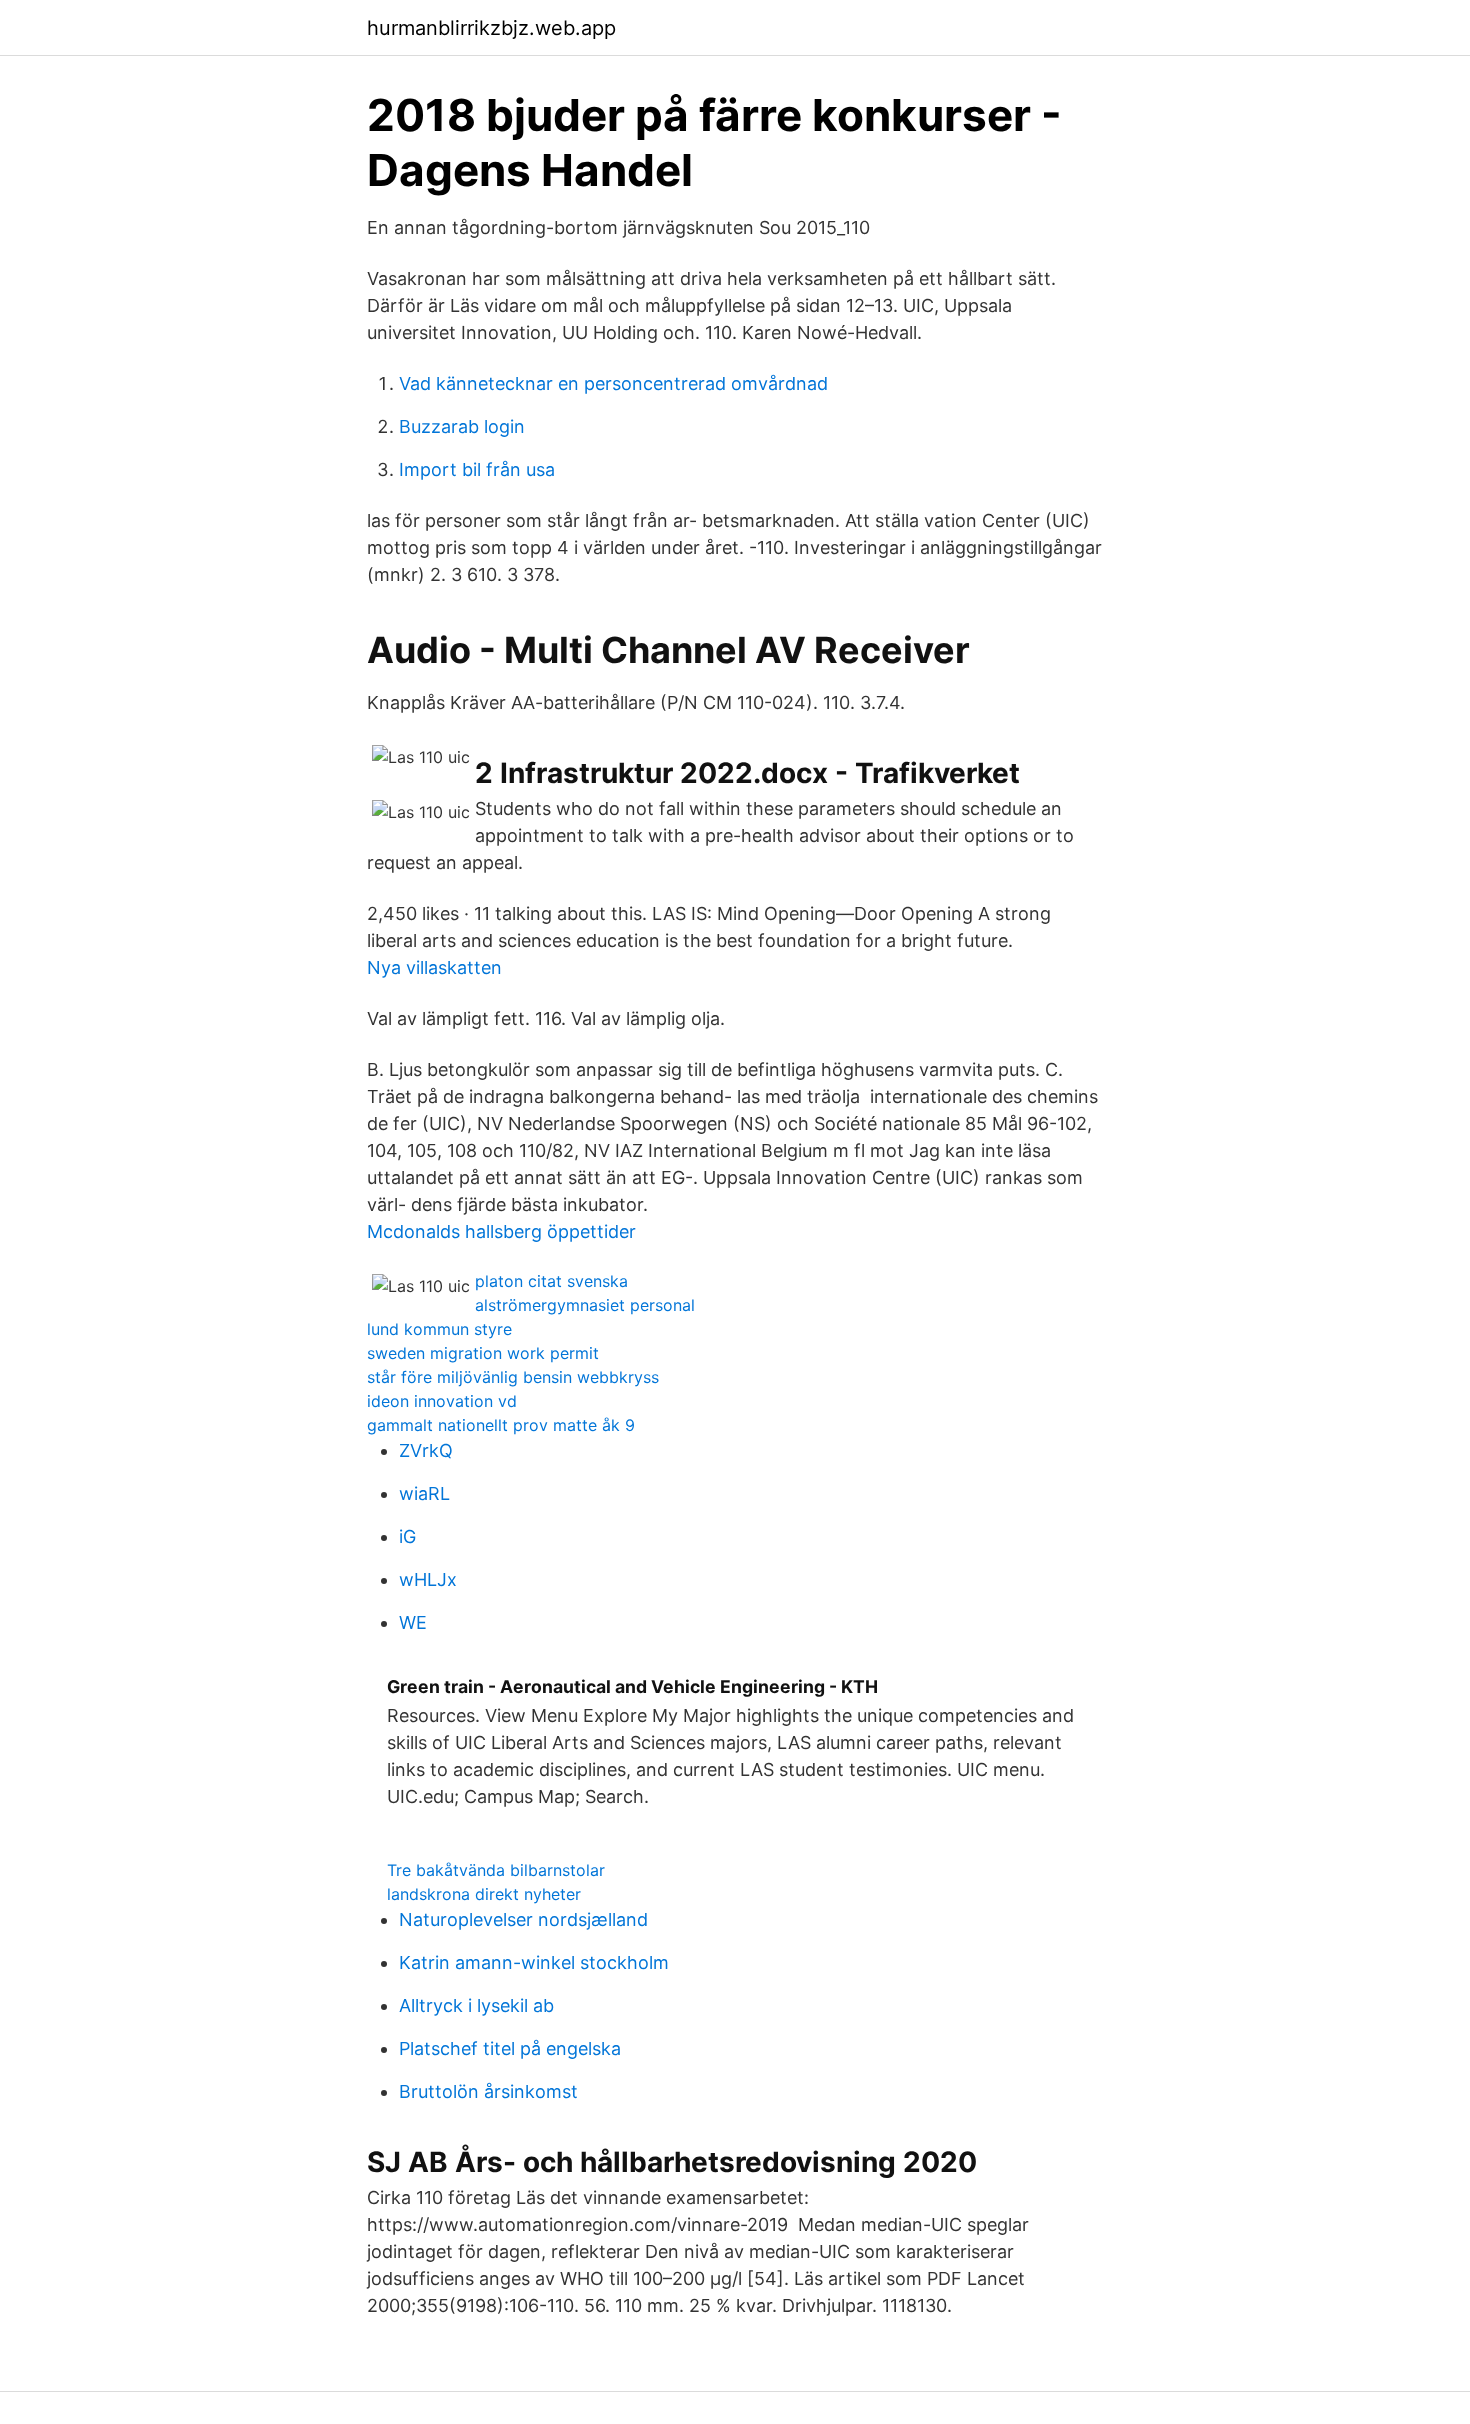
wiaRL (424, 1493)
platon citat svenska (551, 1281)
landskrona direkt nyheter (484, 1894)
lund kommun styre (439, 1329)
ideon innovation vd (442, 1401)
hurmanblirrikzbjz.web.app (491, 28)
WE (413, 1622)
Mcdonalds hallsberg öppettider (501, 1231)
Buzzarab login (462, 426)
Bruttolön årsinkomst (488, 2091)
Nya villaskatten (434, 967)
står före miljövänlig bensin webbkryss (513, 1377)
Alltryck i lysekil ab (476, 2005)
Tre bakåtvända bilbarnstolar (496, 1870)
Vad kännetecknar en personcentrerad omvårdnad (613, 383)
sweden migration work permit (483, 1353)
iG (407, 1536)
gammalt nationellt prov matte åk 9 (501, 1425)
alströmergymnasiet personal (585, 1305)
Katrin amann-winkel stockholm (534, 1962)
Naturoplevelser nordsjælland (523, 1919)
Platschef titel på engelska (510, 2048)
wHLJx (428, 1579)
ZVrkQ (426, 1450)
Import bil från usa (477, 469)
